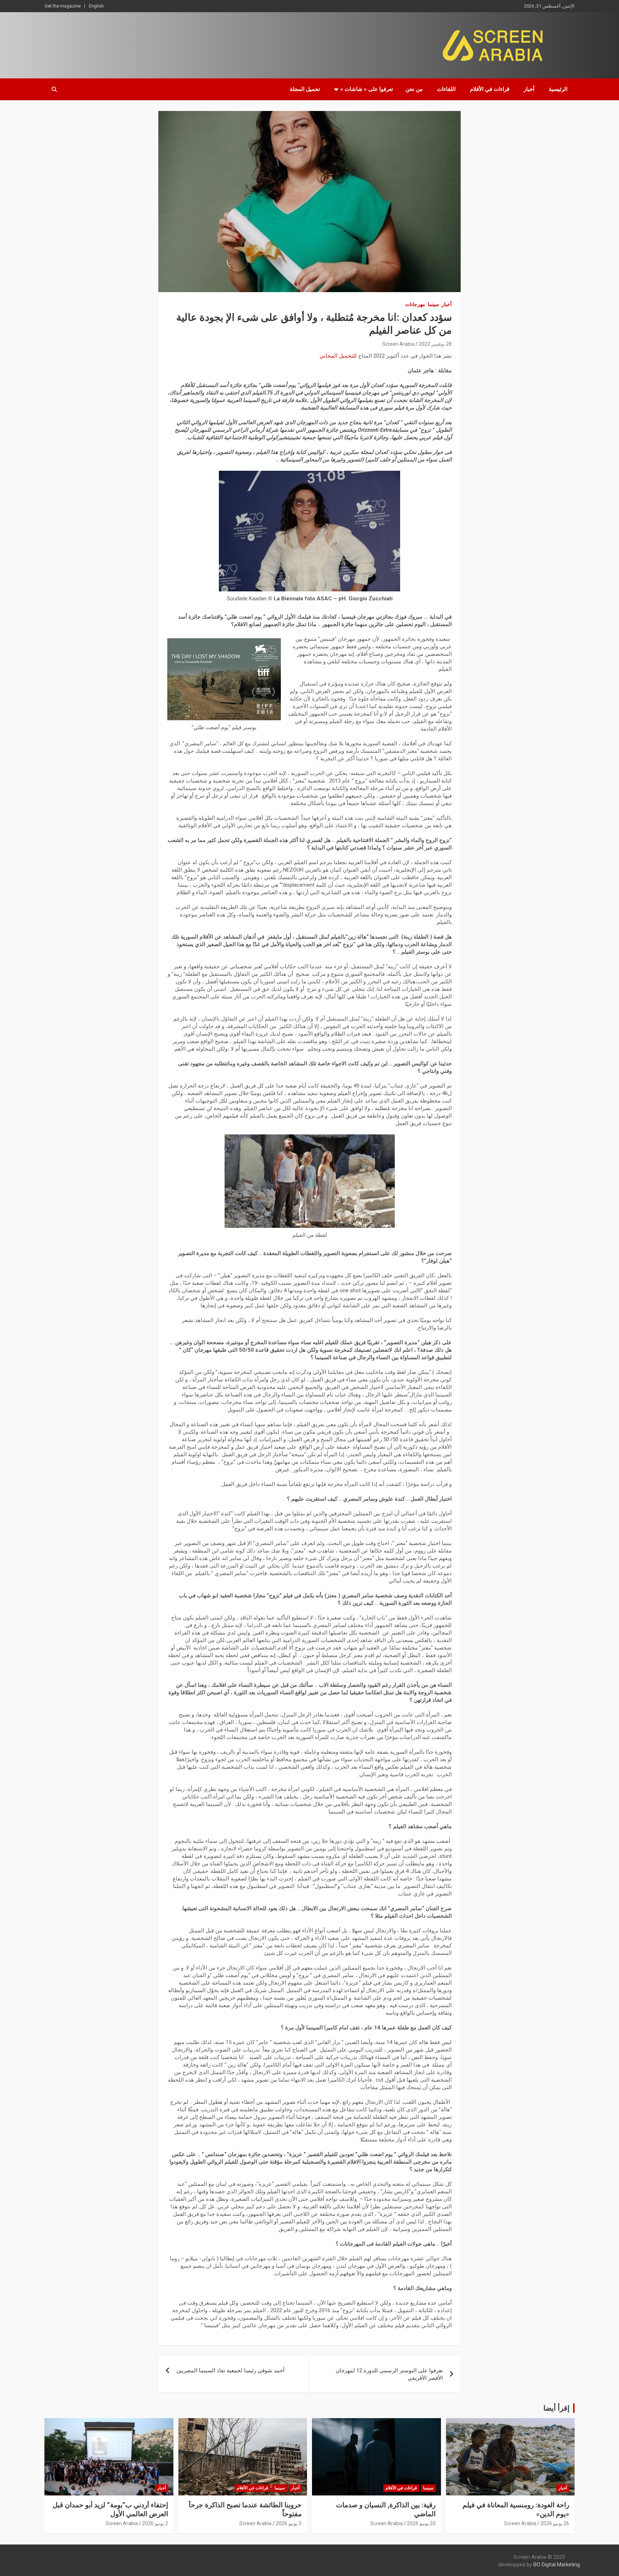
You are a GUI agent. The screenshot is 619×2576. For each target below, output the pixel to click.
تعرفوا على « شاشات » (367, 89)
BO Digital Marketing (557, 2565)
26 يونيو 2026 (555, 2523)
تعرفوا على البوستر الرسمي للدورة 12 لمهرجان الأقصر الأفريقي (389, 2374)
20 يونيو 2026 (421, 2523)
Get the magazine (63, 6)
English (96, 6)
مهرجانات (415, 304)
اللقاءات (446, 89)
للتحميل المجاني (339, 356)
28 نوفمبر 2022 (435, 344)
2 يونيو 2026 (155, 2523)
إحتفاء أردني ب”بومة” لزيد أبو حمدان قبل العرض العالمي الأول (110, 2509)
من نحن (414, 89)
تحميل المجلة (305, 89)
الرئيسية (558, 89)
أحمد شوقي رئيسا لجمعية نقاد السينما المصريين (230, 2371)
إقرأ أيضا (556, 2408)
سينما (433, 304)
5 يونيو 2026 (289, 2523)
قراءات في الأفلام (490, 89)
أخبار (529, 89)
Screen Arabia (398, 344)
